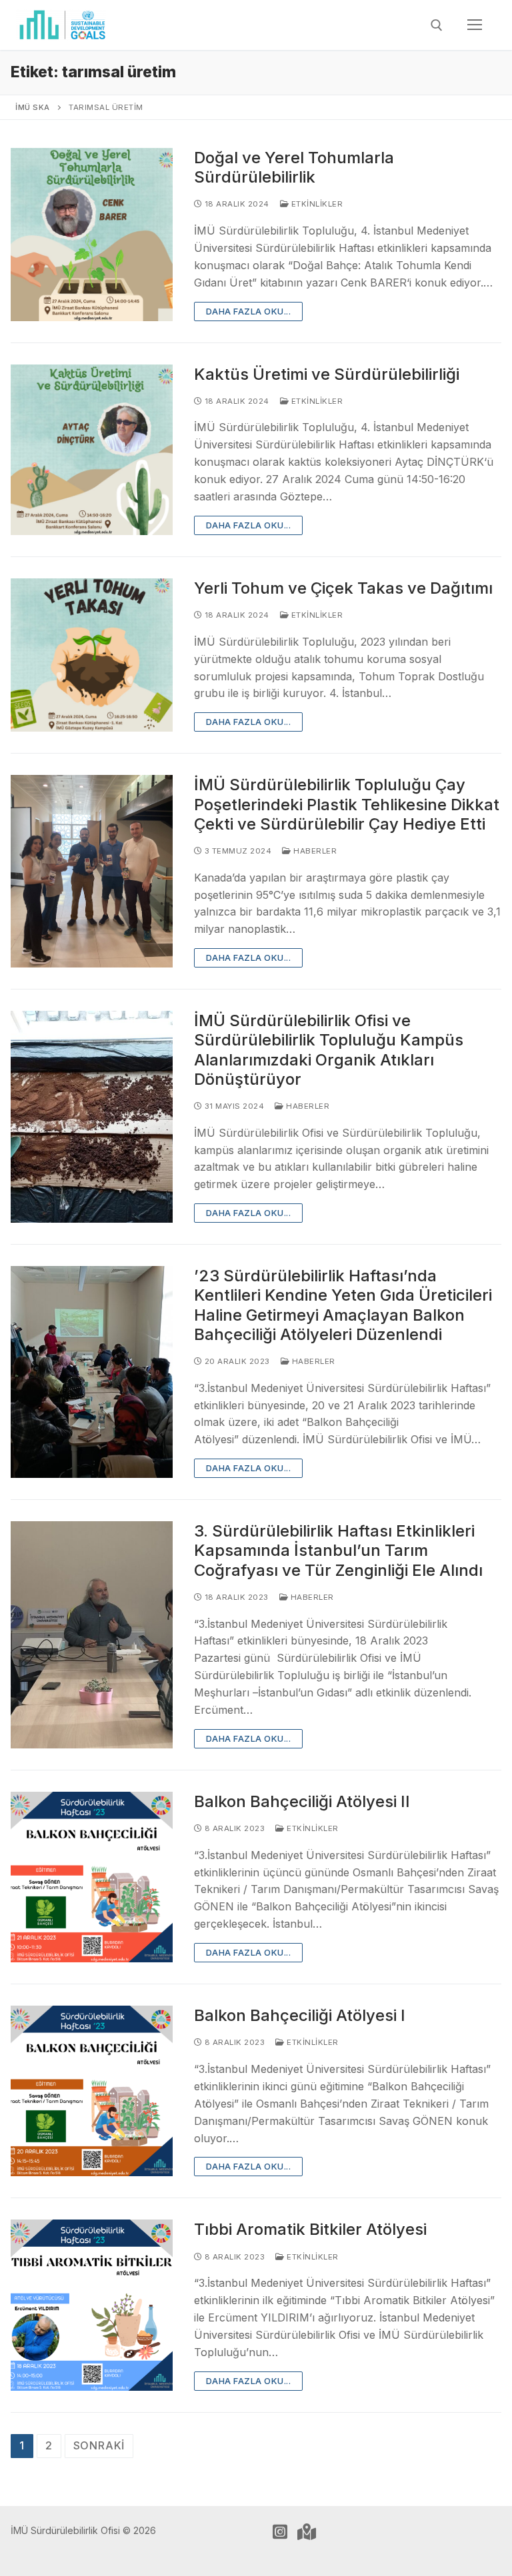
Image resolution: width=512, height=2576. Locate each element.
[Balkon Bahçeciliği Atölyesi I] (92, 2091)
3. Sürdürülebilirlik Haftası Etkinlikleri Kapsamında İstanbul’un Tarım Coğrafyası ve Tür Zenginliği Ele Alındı (338, 1550)
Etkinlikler (316, 204)
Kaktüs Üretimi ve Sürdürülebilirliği (327, 374)
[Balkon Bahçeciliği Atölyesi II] (92, 1877)
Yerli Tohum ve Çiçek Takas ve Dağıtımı (343, 588)
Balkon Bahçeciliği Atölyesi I (300, 2015)
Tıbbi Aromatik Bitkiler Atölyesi (310, 2229)
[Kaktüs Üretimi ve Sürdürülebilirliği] (92, 450)
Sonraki (99, 2445)
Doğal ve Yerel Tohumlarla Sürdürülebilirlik (294, 167)
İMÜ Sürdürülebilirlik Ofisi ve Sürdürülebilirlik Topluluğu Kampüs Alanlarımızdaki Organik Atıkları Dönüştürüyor (329, 1050)
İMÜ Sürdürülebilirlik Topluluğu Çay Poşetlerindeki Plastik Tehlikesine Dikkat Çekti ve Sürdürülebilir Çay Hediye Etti (347, 804)
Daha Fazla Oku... (249, 311)
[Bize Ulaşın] (307, 2532)
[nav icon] (475, 25)
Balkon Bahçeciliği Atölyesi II (302, 1801)
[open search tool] (437, 25)
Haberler (314, 851)
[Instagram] (280, 2532)
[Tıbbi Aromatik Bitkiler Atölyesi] (92, 2305)
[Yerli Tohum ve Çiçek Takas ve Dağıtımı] (92, 655)
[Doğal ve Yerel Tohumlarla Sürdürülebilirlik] (92, 235)
